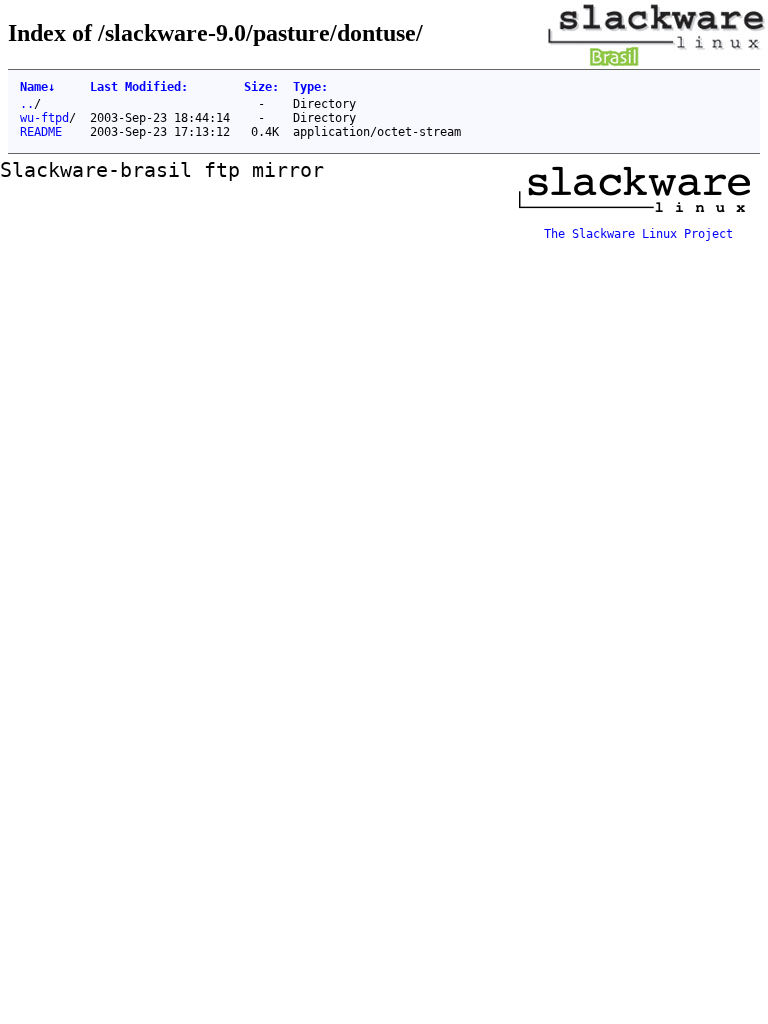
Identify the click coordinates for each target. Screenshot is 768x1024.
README (41, 132)
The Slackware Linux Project (638, 234)
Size (261, 87)
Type (310, 87)
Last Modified (139, 87)
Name (37, 87)
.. (27, 104)
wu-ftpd (44, 118)
